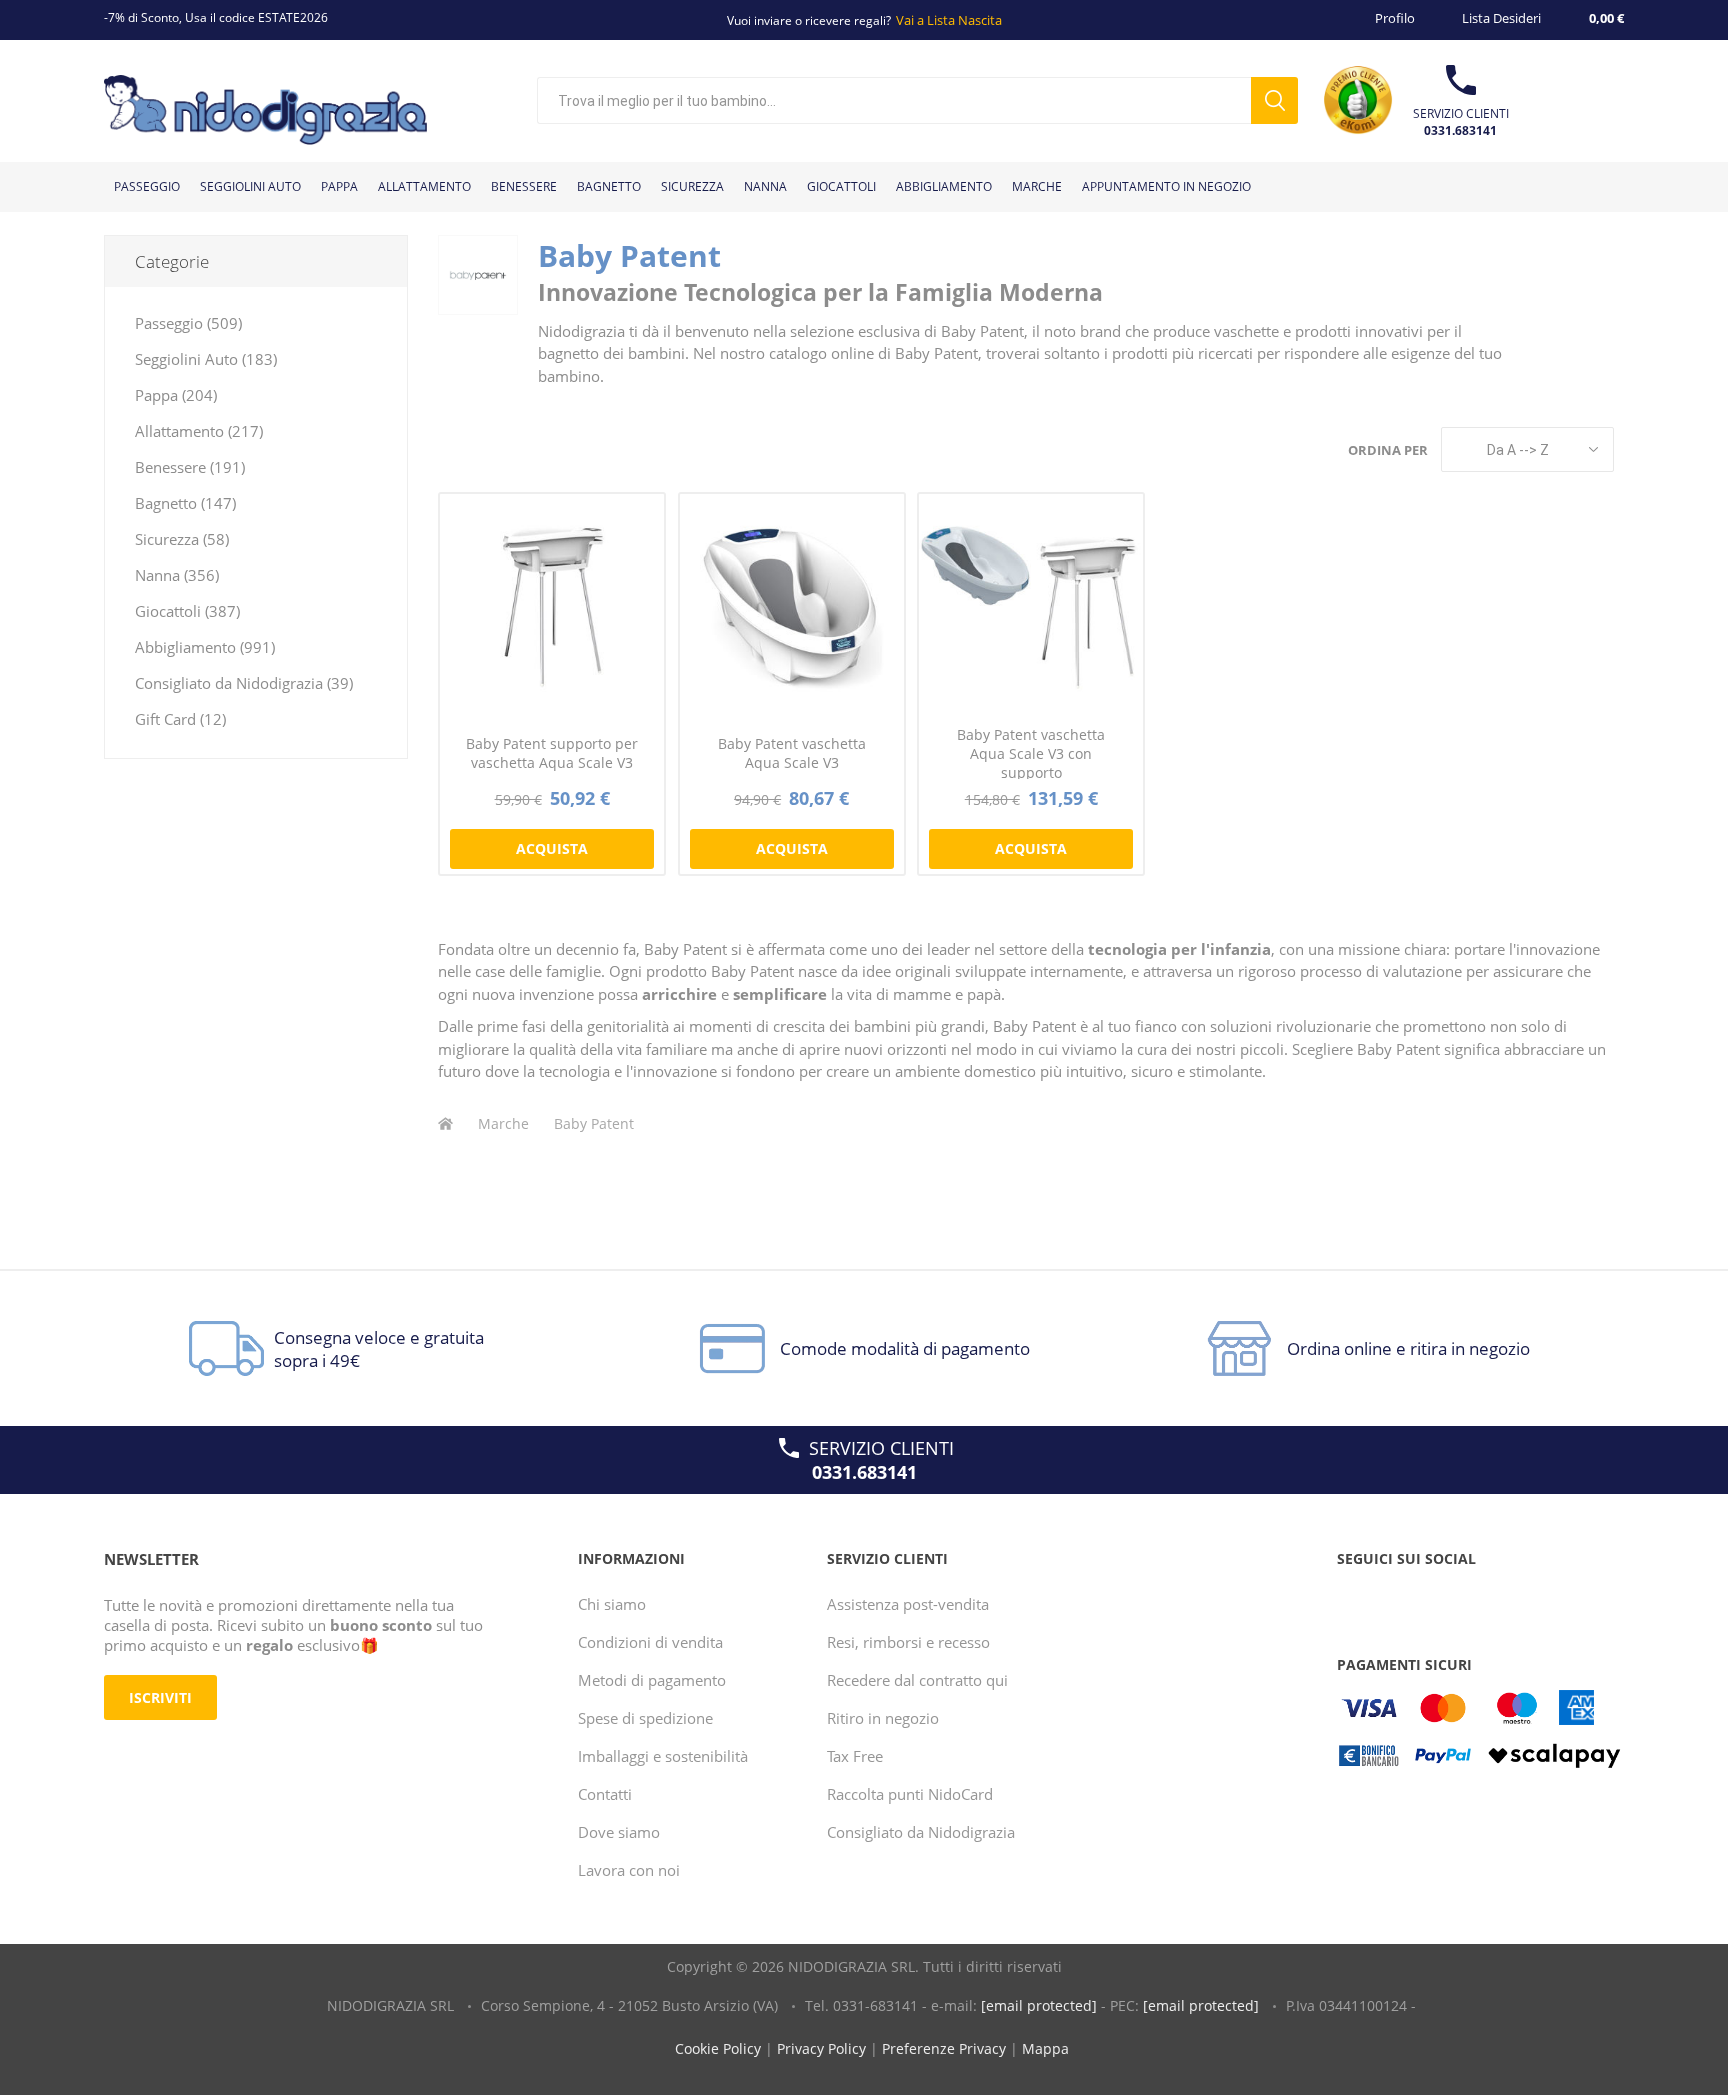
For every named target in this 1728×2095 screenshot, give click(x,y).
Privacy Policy (821, 2048)
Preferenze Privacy (944, 2048)
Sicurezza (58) (182, 539)
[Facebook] (1356, 1599)
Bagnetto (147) (185, 503)
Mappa (1045, 2048)
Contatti (605, 1794)
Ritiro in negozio (883, 1718)
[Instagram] (1432, 1599)
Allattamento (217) (199, 431)
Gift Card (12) (180, 719)
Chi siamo (612, 1604)
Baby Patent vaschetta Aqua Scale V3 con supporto (1031, 753)
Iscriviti (160, 1697)
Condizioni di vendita (650, 1642)
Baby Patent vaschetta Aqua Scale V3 (792, 753)
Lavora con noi (629, 1870)
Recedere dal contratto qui (917, 1680)
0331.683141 (1460, 130)
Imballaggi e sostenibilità (663, 1756)
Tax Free (855, 1756)
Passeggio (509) (188, 323)
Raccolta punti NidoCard (910, 1794)
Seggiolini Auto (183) (206, 359)
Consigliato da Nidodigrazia (921, 1832)
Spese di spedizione (645, 1718)
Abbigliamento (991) (205, 647)
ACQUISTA (552, 848)
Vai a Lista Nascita (949, 20)
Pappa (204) (176, 395)
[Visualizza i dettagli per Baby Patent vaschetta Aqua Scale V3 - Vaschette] (792, 606)
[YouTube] (1394, 1599)
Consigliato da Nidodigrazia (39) (244, 683)
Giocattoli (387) (187, 611)
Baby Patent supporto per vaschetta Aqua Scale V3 (552, 753)
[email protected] (1039, 2005)
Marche (503, 1123)
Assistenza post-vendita (908, 1604)
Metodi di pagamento (652, 1680)
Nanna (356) (177, 575)
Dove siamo (619, 1832)
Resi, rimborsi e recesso (908, 1642)
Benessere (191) (190, 467)
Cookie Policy (718, 2048)
